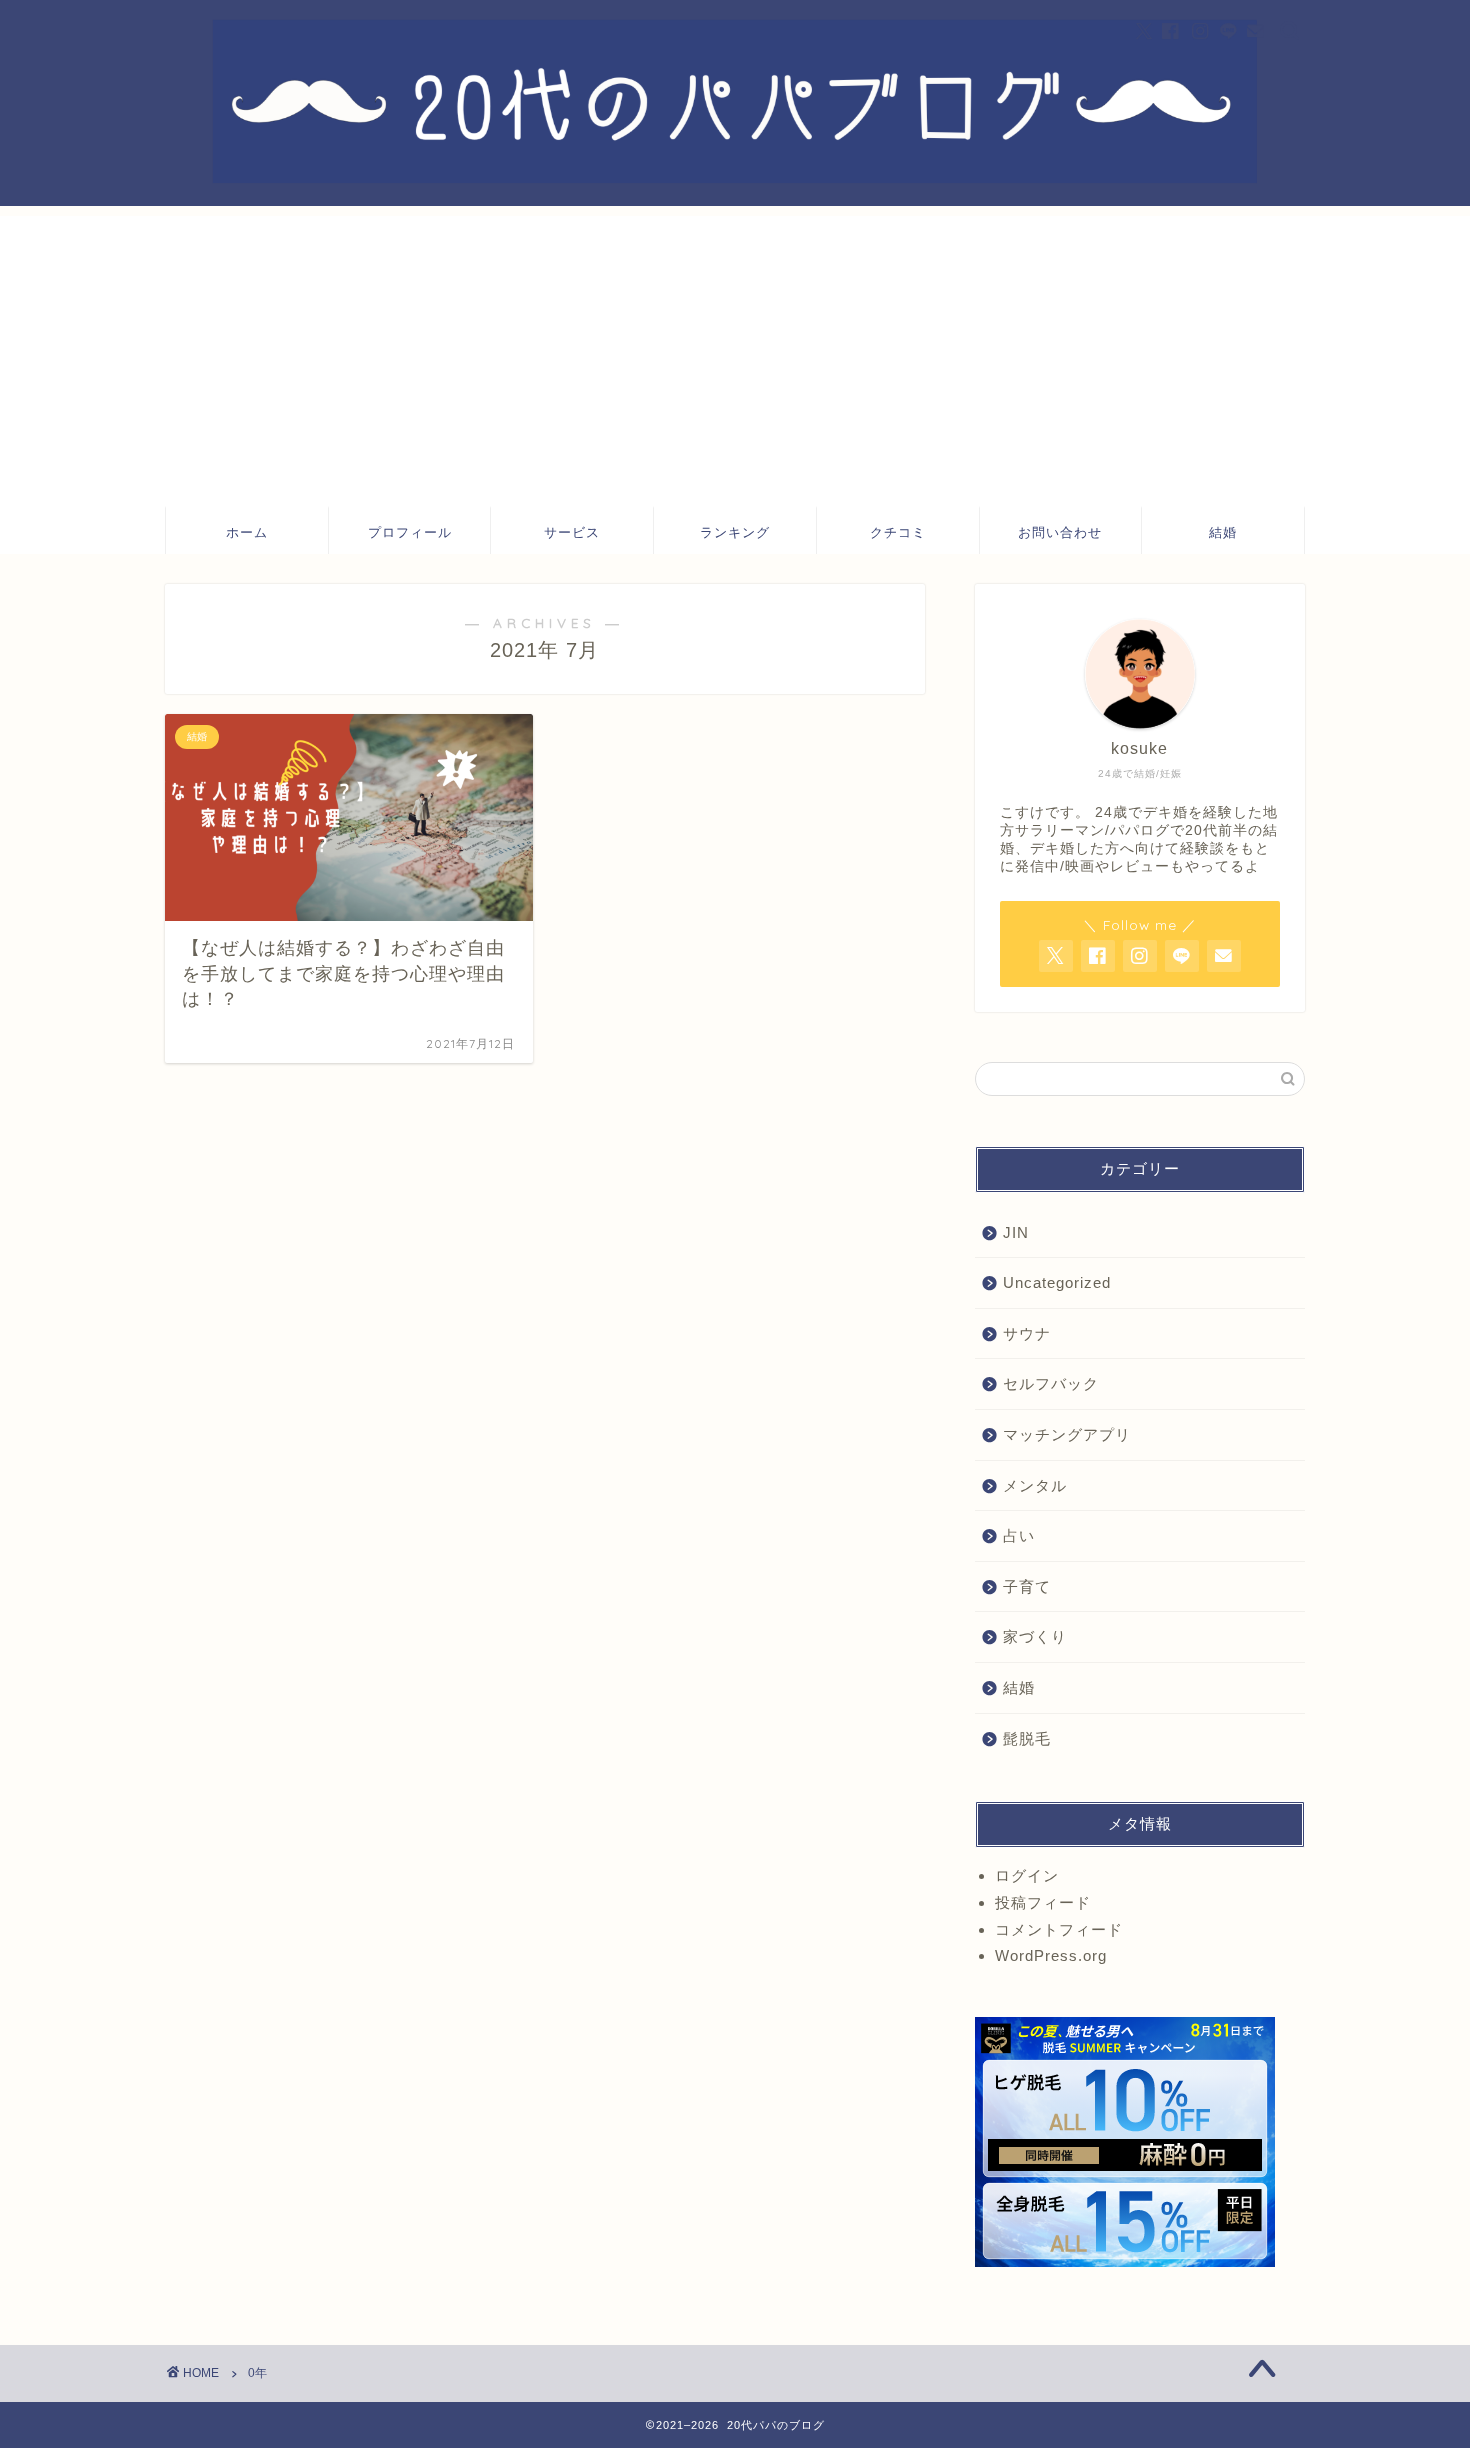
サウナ (1027, 1333)
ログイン (1027, 1875)
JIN (1016, 1232)
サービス (572, 532)
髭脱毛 (1027, 1738)
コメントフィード (1059, 1929)
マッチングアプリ (1067, 1434)
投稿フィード (1043, 1902)
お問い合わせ (1060, 532)
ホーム (247, 532)
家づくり (1035, 1636)
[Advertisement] (735, 356)
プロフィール (410, 532)
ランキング (735, 532)
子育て (1027, 1586)
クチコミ (898, 532)
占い (1019, 1535)
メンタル (1035, 1485)
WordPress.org (1051, 1955)
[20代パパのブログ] (735, 178)
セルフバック (1051, 1383)
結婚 (1223, 532)
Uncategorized (1057, 1282)
